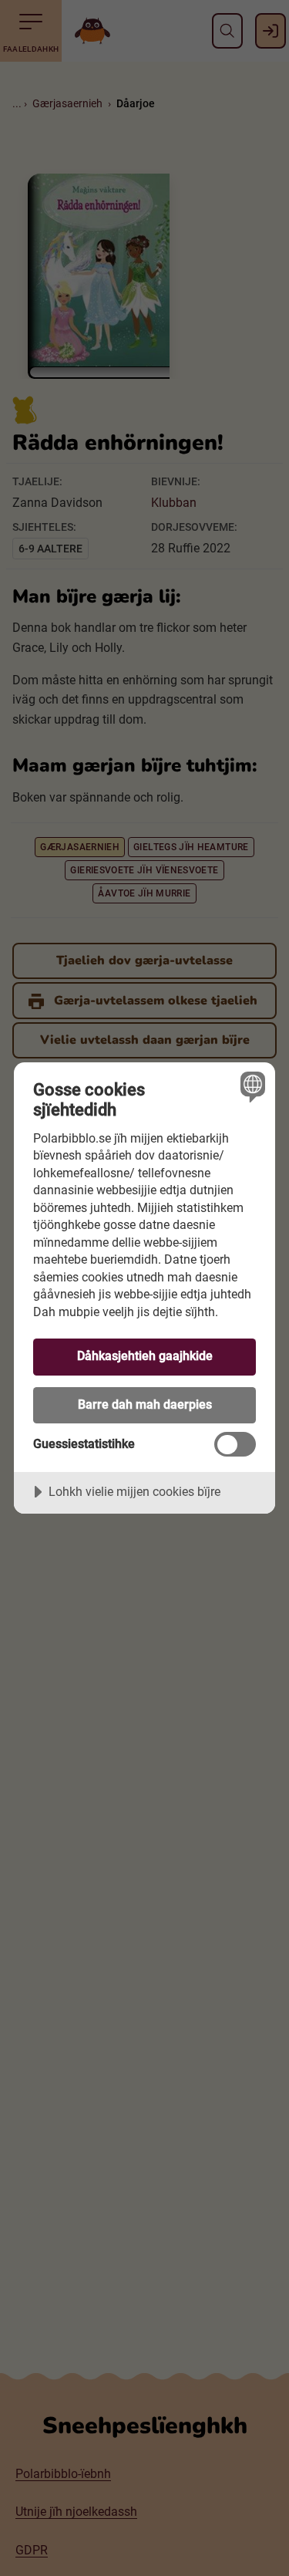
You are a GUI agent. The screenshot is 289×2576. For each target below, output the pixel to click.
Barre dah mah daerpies (145, 1404)
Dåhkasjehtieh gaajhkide (145, 1356)
